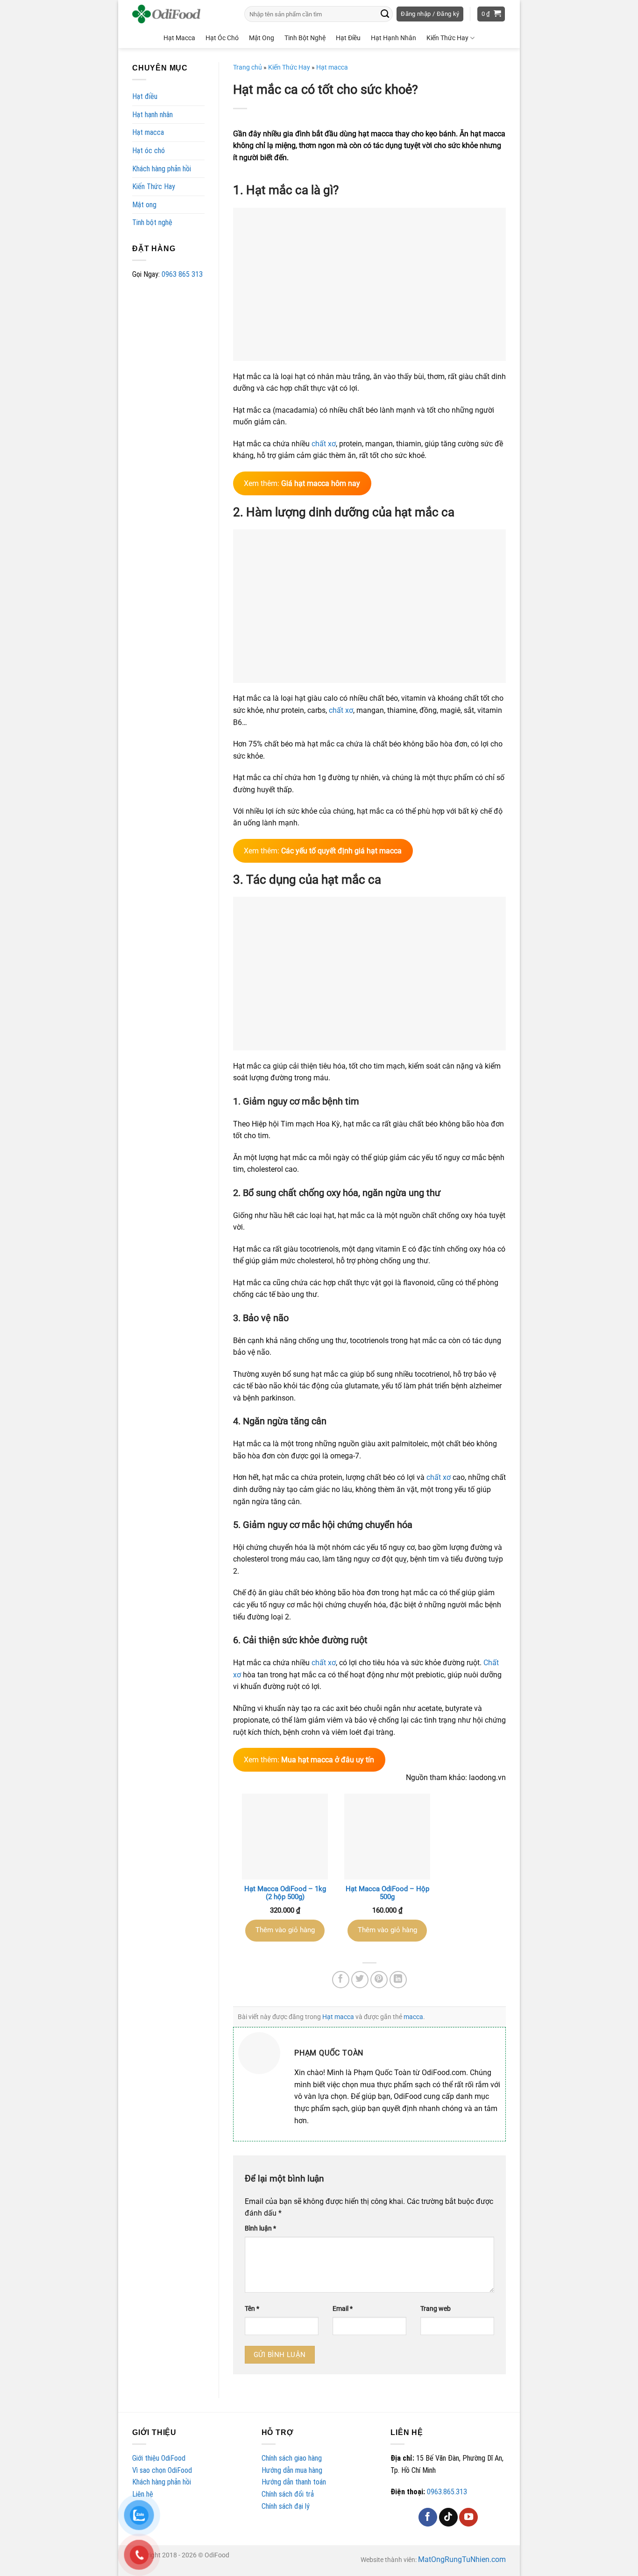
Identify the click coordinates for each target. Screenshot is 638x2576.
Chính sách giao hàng (292, 2458)
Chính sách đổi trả (288, 2494)
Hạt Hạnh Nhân (393, 38)
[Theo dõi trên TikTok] (448, 2517)
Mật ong (144, 205)
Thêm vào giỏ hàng (285, 1930)
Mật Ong (262, 38)
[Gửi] (385, 14)
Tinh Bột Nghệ (305, 38)
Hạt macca (148, 132)
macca (413, 2017)
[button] (430, 14)
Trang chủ (248, 67)
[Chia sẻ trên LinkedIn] (398, 1980)
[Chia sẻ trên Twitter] (360, 1980)
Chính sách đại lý (286, 2506)
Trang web (436, 2309)
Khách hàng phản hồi (162, 169)
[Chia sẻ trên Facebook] (341, 1980)
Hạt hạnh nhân (152, 115)
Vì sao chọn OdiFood (162, 2470)
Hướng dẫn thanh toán (294, 2482)
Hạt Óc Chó (222, 38)
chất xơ (324, 444)
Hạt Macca (179, 38)
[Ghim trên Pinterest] (379, 1980)
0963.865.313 (447, 2492)
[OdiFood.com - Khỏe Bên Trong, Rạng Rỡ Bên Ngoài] (179, 14)
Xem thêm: (302, 483)
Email (343, 2309)
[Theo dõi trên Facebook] (428, 2517)
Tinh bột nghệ (152, 222)
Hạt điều (145, 96)
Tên (252, 2309)
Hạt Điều (348, 38)
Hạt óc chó (149, 151)
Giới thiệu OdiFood (159, 2458)
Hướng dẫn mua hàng (292, 2470)
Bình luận (260, 2228)
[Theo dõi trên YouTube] (468, 2517)
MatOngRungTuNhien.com (462, 2559)
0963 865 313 (182, 274)
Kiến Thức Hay (447, 38)
